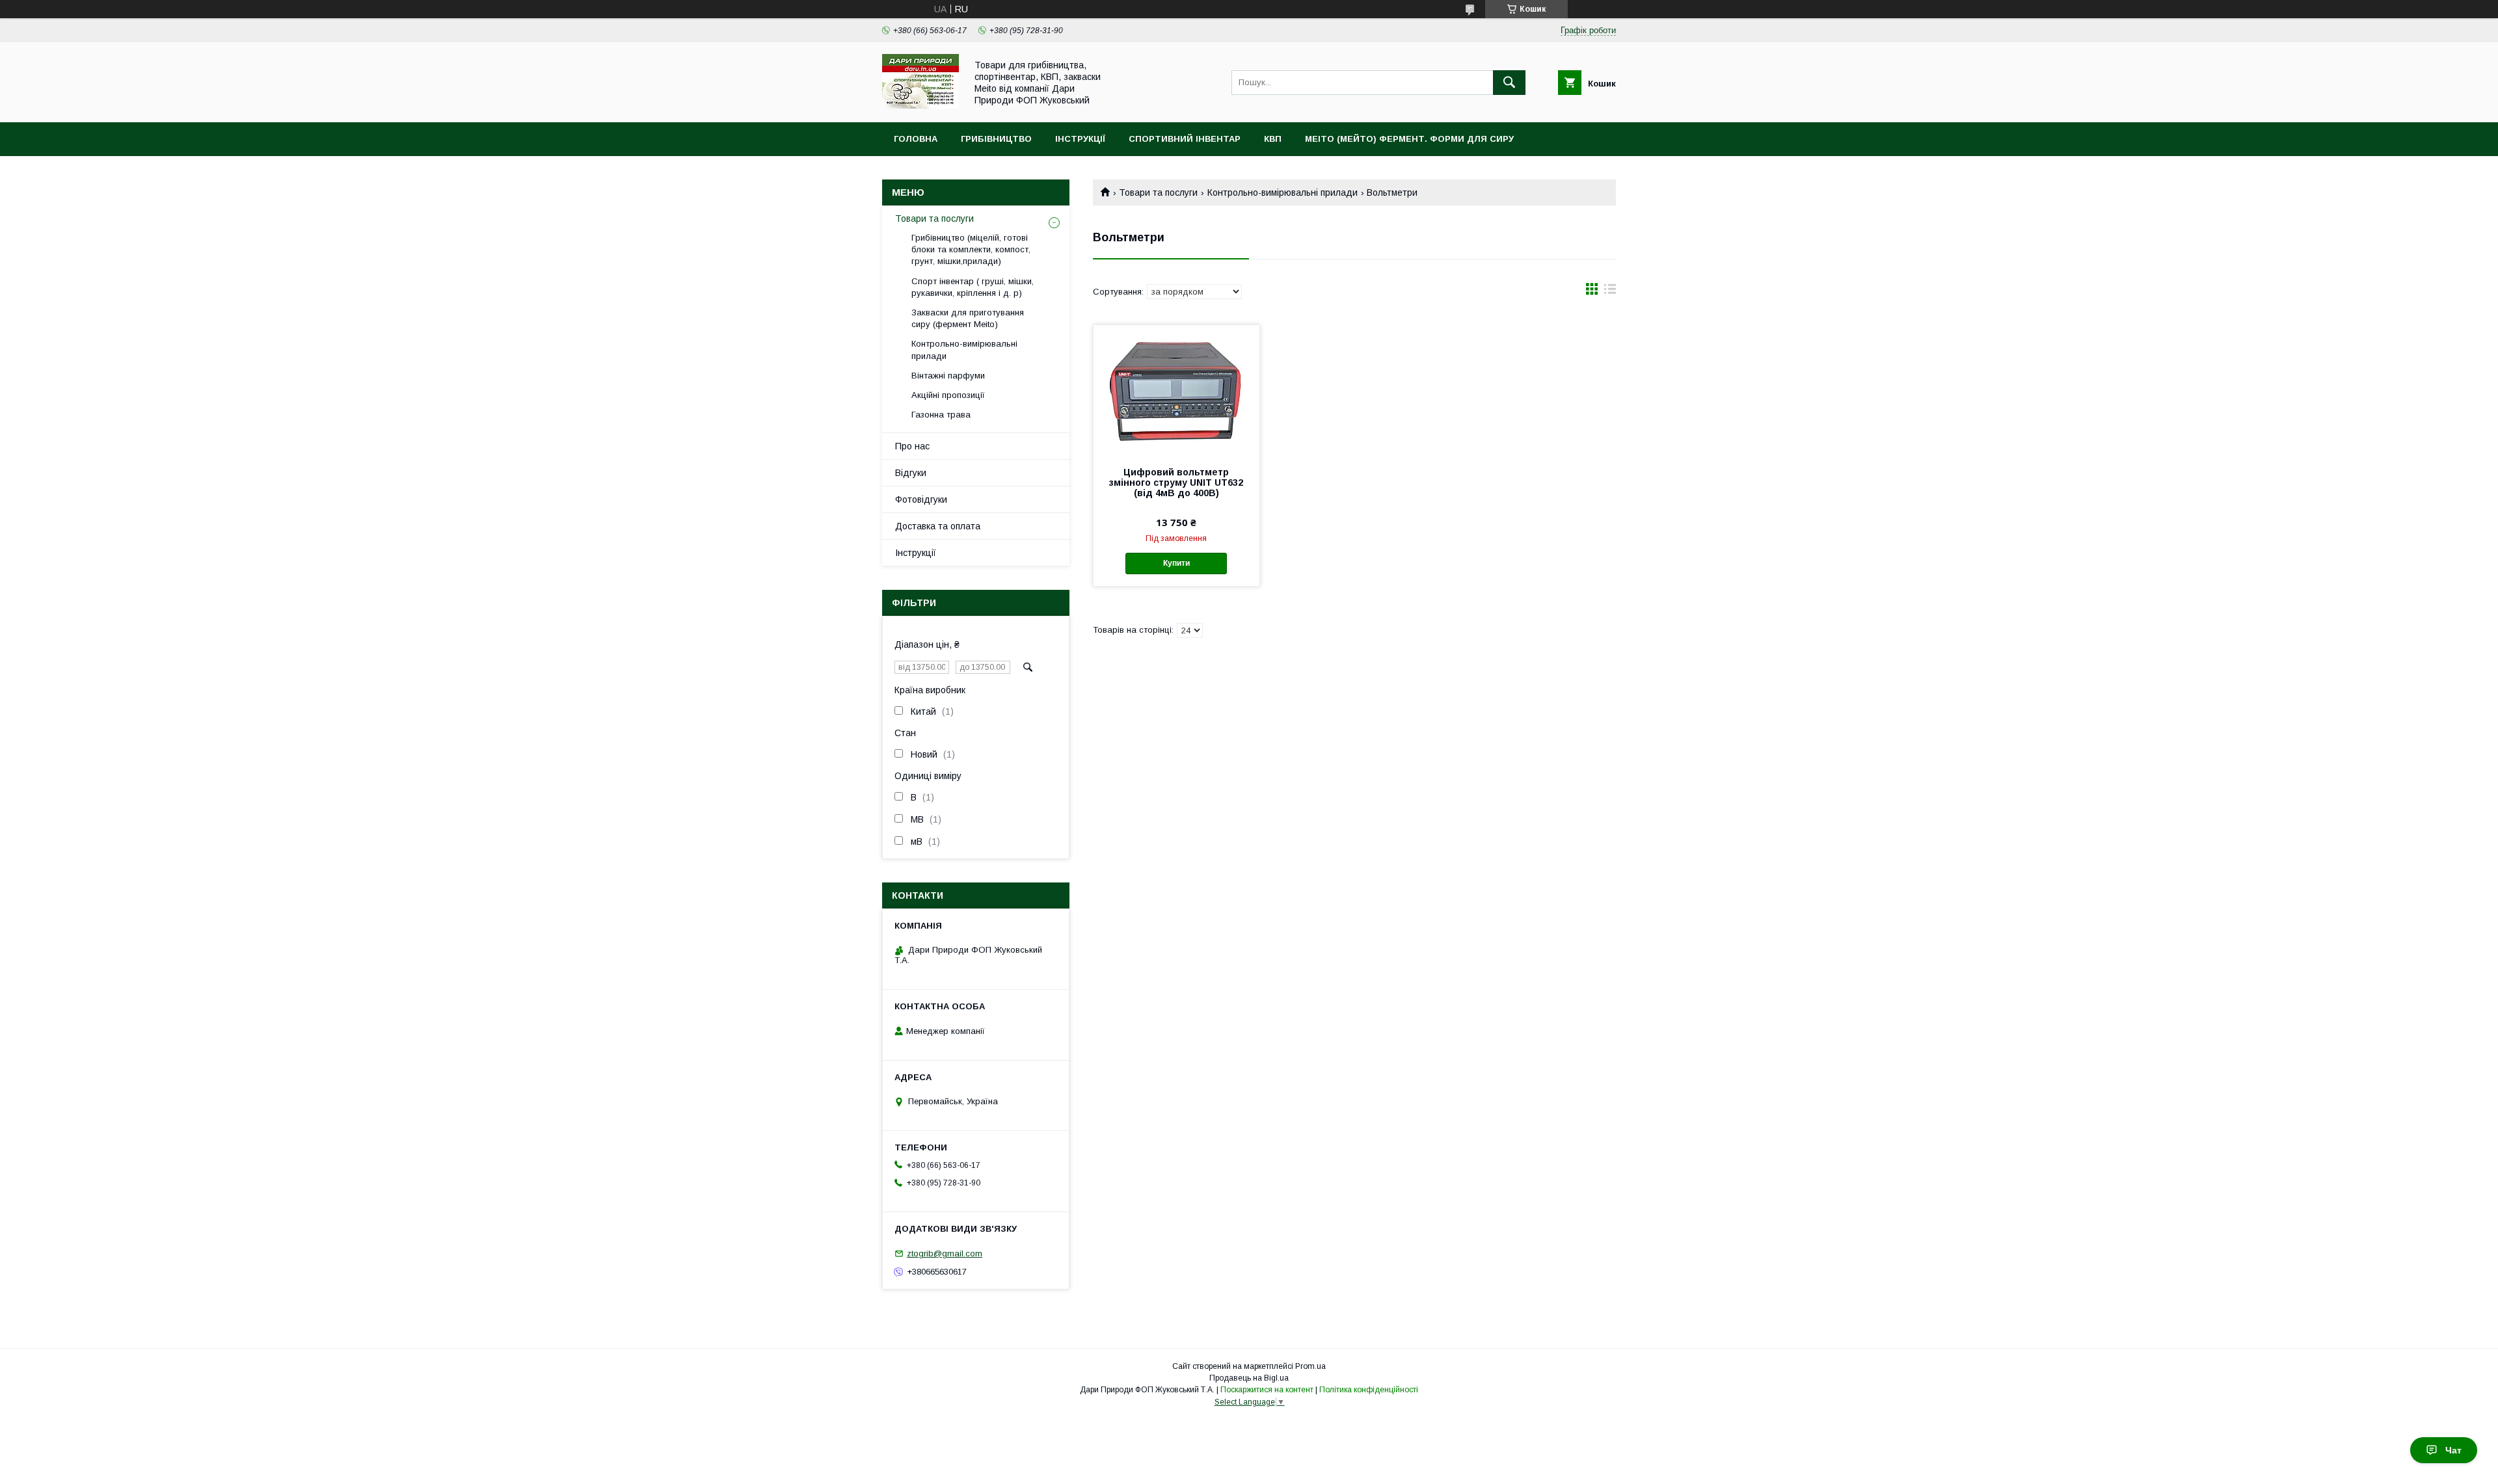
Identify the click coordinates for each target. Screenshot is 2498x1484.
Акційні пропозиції (948, 395)
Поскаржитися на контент (1267, 1390)
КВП (1273, 139)
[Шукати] (1509, 83)
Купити (1176, 563)
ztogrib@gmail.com (945, 1253)
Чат (2453, 1450)
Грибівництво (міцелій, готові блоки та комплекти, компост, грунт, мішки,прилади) (971, 249)
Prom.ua (1310, 1366)
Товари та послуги (1158, 192)
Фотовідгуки (921, 499)
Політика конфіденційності (1369, 1390)
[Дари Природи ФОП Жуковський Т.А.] (920, 105)
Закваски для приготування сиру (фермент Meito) (968, 318)
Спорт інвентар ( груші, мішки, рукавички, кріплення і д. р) (973, 287)
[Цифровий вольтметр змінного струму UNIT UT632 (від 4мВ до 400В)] (1176, 390)
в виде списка (1610, 292)
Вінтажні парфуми (948, 376)
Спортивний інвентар (1185, 139)
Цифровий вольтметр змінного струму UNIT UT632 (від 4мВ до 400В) (1176, 483)
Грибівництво (996, 139)
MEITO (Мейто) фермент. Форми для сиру (1409, 139)
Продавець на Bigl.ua (1249, 1378)
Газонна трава (941, 415)
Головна (916, 139)
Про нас (912, 446)
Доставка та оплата (938, 526)
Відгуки (911, 473)
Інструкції (1080, 139)
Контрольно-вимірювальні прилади (1283, 192)
